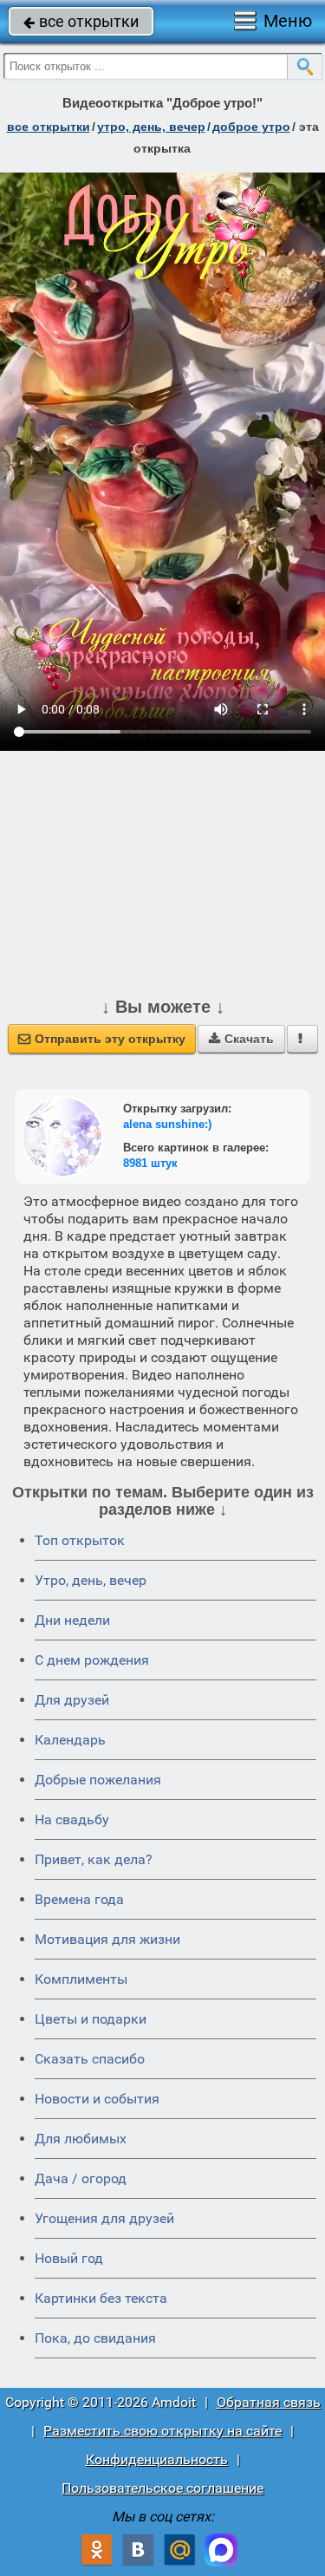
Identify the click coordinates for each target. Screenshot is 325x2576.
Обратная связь (269, 2402)
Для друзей (72, 1700)
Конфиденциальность (157, 2459)
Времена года (79, 1899)
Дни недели (72, 1620)
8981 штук (150, 1163)
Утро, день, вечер (91, 1580)
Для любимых (81, 2139)
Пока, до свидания (95, 2338)
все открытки (81, 21)
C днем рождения (92, 1660)
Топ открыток (80, 1540)
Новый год (69, 2258)
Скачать (241, 1039)
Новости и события (97, 2099)
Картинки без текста (101, 2298)
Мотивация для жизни (107, 1939)
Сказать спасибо (90, 2059)
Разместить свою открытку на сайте (162, 2431)
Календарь (70, 1740)
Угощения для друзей (104, 2218)
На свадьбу (72, 1820)
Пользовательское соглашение (162, 2488)
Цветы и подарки (91, 2019)
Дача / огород (81, 2178)
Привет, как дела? (94, 1859)
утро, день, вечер (151, 127)
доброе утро (251, 127)
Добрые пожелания (98, 1780)
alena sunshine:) (167, 1124)
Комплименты (81, 1979)
